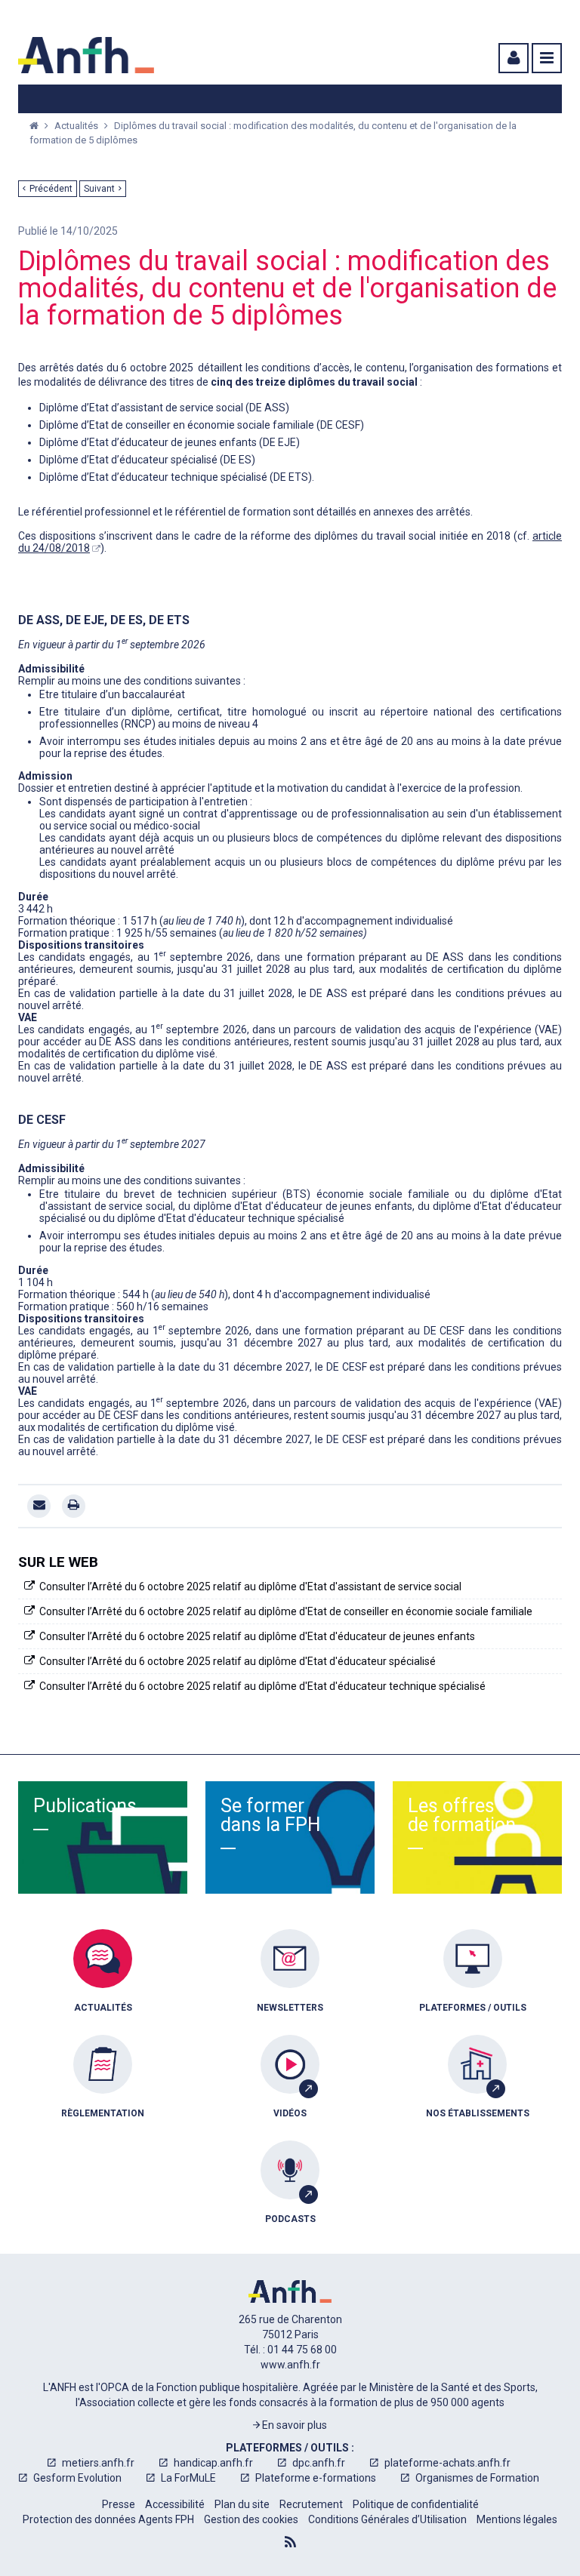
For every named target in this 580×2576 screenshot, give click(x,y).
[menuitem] (103, 1982)
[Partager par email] (39, 1506)
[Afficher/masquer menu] (547, 58)
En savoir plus (293, 2425)
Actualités (77, 126)
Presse (119, 2504)
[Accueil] (86, 55)
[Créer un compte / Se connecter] (512, 58)
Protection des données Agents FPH (108, 2519)
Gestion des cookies (251, 2519)
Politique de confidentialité (416, 2504)
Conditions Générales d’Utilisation (387, 2519)
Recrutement (311, 2504)
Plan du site (242, 2504)
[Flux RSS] (290, 2542)
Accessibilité (175, 2504)
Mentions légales (517, 2519)
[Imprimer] (74, 1506)
